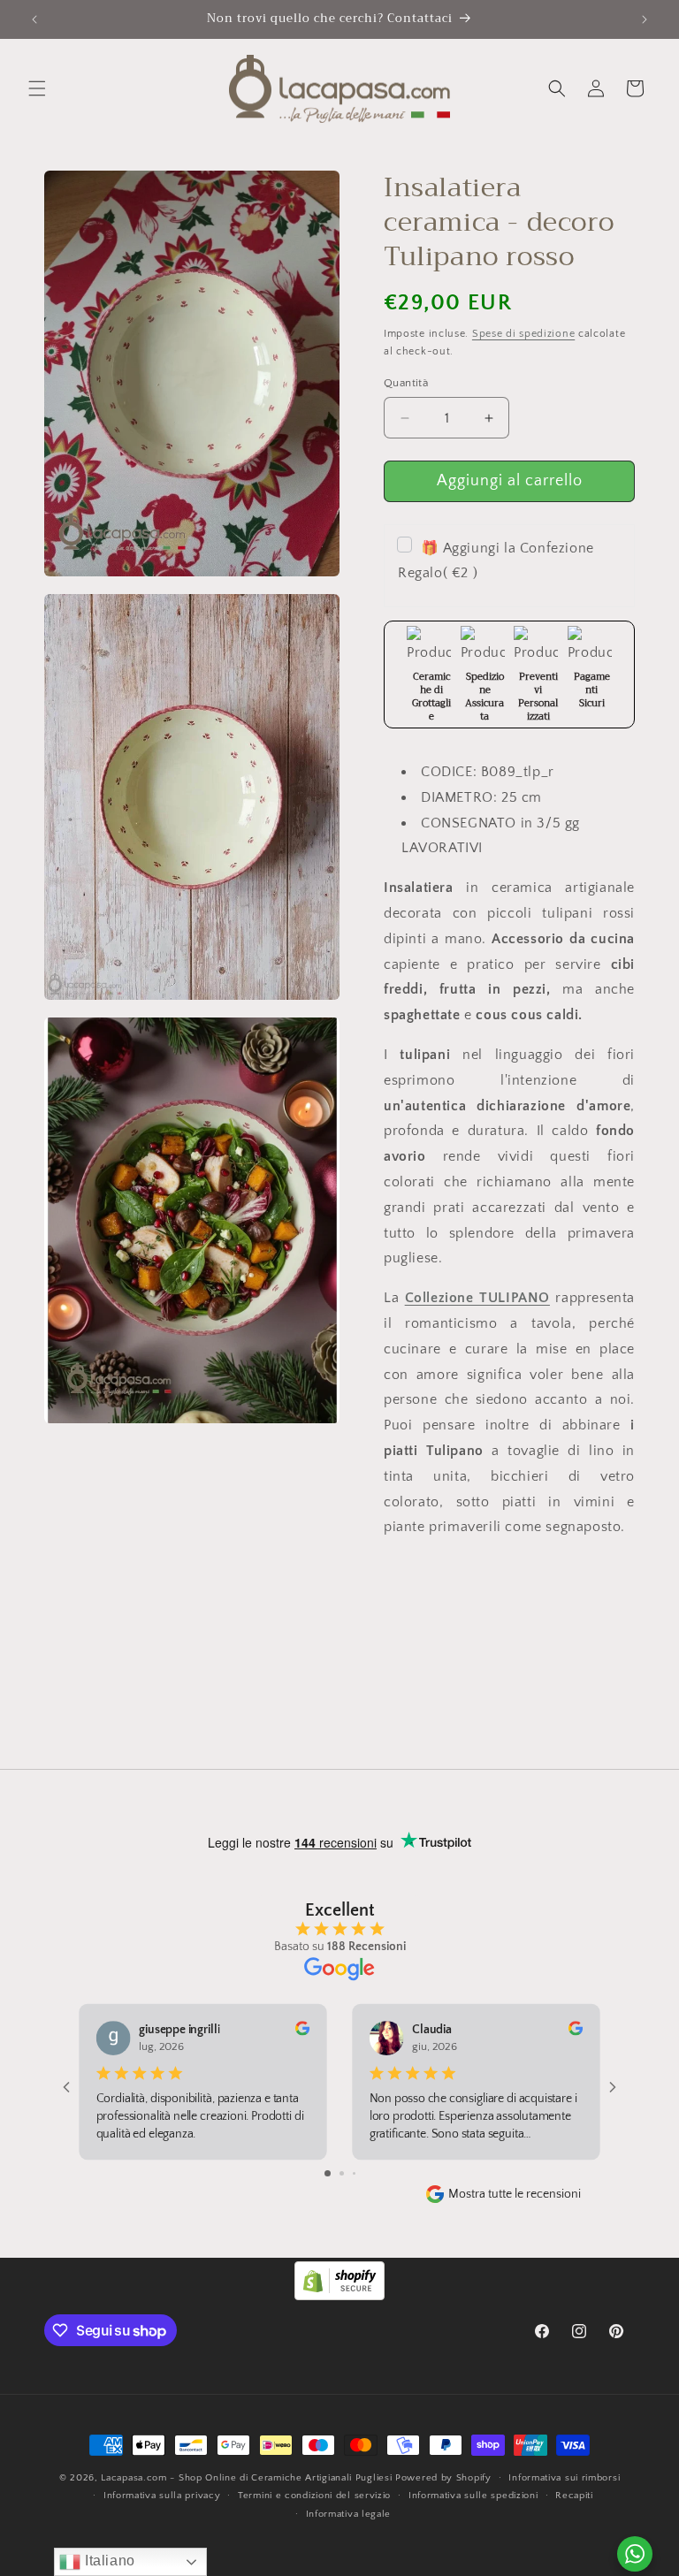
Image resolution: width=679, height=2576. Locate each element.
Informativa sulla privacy (162, 2496)
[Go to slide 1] (328, 2173)
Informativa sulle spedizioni (473, 2496)
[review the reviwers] (302, 2032)
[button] (37, 88)
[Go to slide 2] (342, 2173)
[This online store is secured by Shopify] (339, 2296)
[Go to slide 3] (354, 2173)
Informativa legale (349, 2514)
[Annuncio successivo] (645, 19)
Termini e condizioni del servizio (314, 2496)
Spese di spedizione (523, 334)
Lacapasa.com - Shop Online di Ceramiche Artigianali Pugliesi (246, 2478)
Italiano (107, 2561)
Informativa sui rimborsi (564, 2478)
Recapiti (574, 2496)
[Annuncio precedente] (34, 19)
